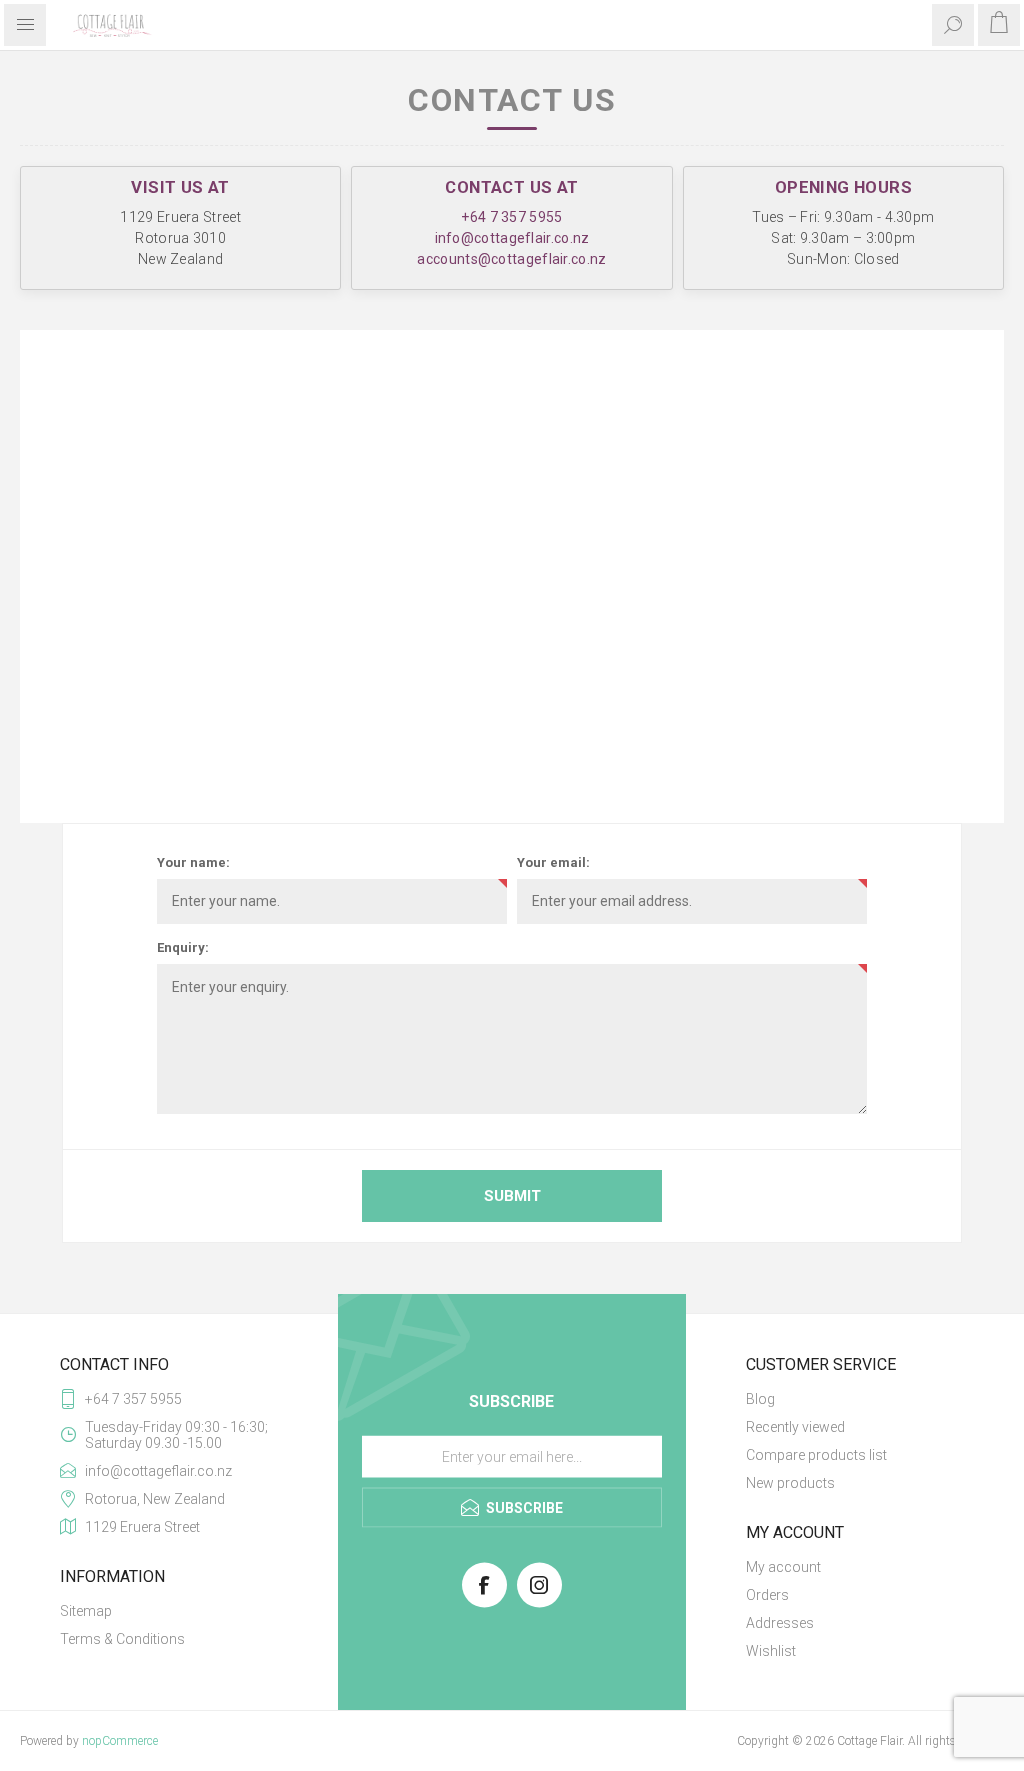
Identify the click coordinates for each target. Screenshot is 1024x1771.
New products (790, 1483)
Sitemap (86, 1611)
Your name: (193, 862)
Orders (767, 1595)
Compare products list (816, 1455)
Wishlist (771, 1651)
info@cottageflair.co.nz (512, 238)
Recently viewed (795, 1427)
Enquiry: (183, 947)
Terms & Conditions (122, 1639)
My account (783, 1567)
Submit (512, 1196)
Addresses (780, 1623)
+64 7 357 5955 (511, 217)
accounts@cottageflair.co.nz (511, 259)
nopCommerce (120, 1741)
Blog (760, 1399)
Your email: (553, 862)
